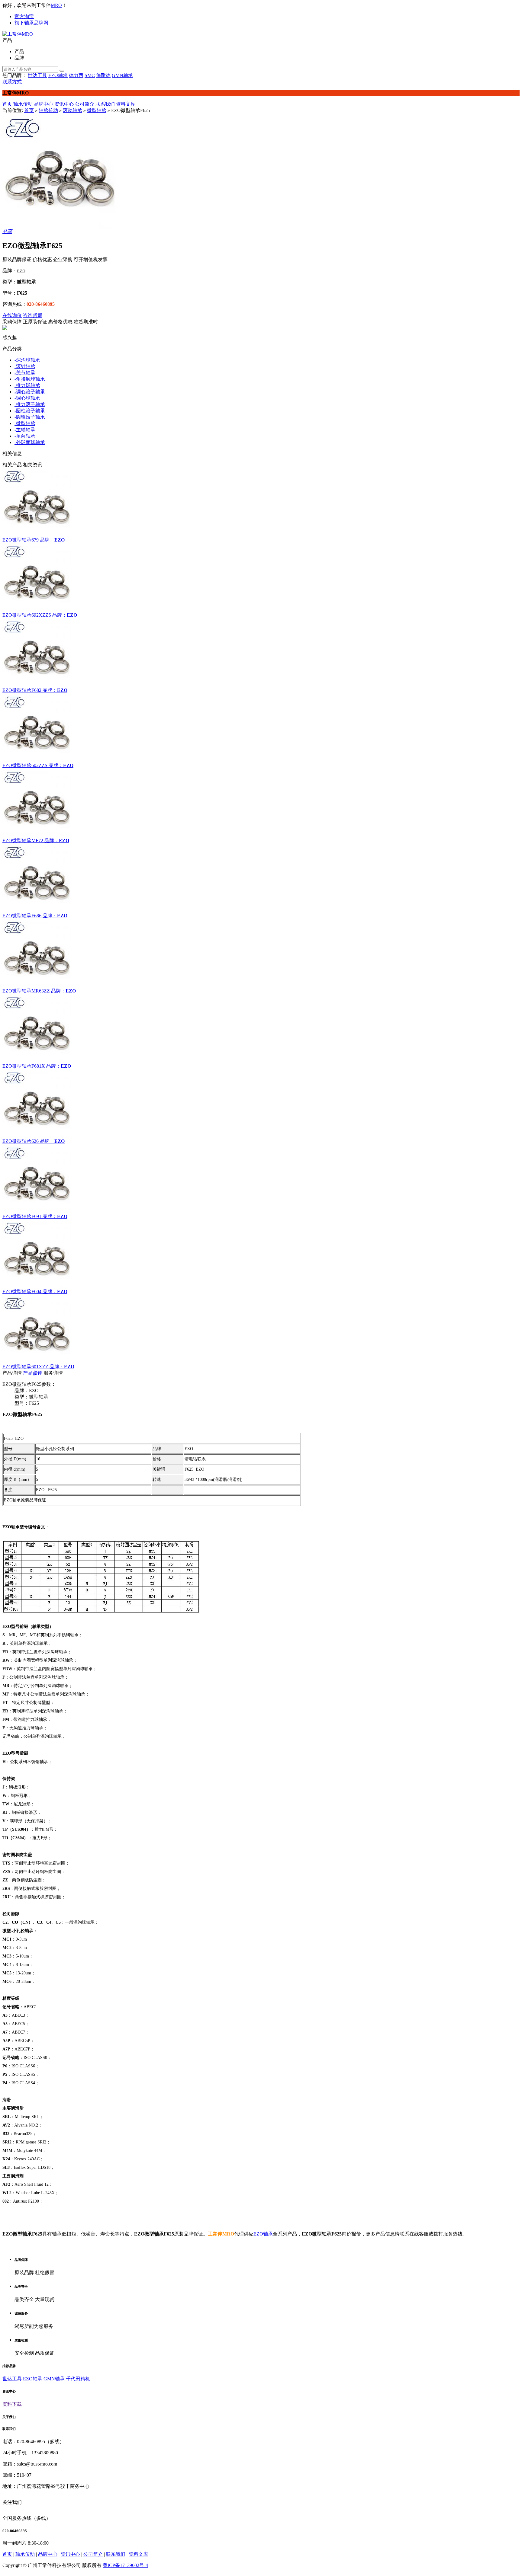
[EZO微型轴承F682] (261, 653)
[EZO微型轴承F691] (261, 1179)
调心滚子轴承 (30, 392)
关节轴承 (25, 373)
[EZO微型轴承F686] (261, 878)
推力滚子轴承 (30, 404)
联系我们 (105, 104)
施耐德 (103, 75)
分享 (7, 231)
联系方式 (12, 82)
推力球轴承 (27, 385)
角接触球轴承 (30, 379)
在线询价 (12, 315)
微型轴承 (97, 110)
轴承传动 (23, 104)
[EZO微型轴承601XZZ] (261, 1329)
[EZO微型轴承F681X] (261, 1029)
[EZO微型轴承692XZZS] (261, 578)
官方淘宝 (24, 16)
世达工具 (37, 75)
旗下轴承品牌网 (31, 23)
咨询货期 (33, 315)
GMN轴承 (122, 75)
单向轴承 (25, 436)
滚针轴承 (25, 366)
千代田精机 (78, 2379)
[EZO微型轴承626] (261, 1104)
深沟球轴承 (27, 360)
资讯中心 (64, 104)
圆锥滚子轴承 (30, 417)
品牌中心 (43, 104)
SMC (90, 75)
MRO (56, 5)
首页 (7, 104)
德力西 (76, 75)
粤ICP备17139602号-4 (125, 2565)
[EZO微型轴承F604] (261, 1254)
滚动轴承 (72, 110)
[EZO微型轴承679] (261, 503)
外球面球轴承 (30, 442)
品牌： (47, 540)
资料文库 (126, 104)
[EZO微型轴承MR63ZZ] (261, 954)
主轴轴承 (25, 430)
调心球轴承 (27, 398)
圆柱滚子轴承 (30, 411)
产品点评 (33, 1373)
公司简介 (85, 104)
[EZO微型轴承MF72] (261, 803)
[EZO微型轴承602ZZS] (261, 728)
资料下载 (12, 2404)
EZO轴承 (58, 75)
